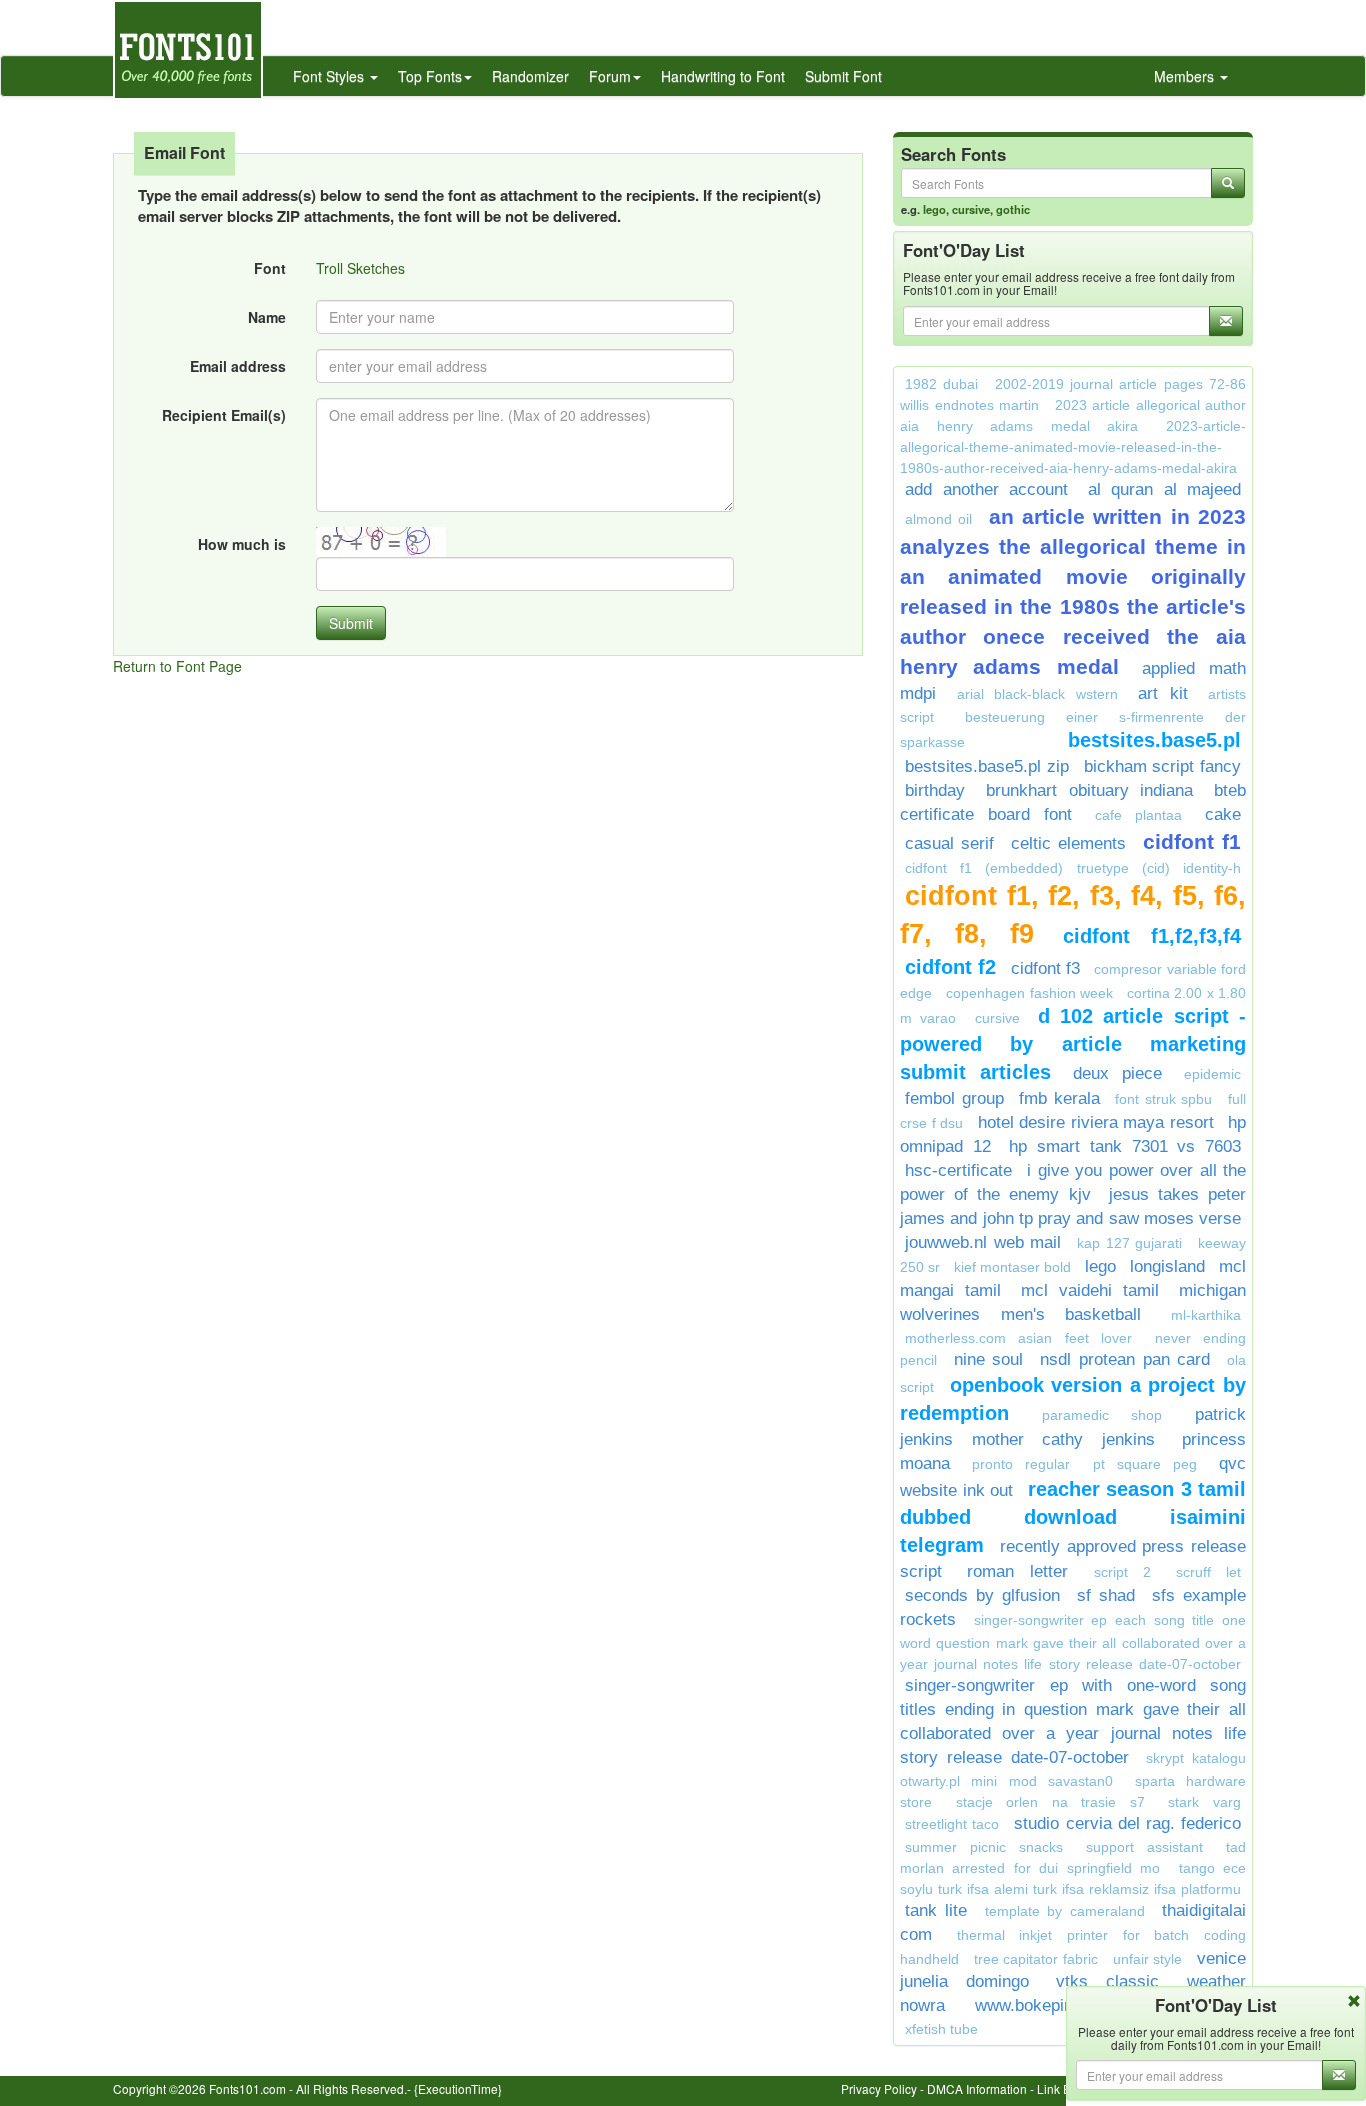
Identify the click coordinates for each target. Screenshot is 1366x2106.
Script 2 (1122, 1572)
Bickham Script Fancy (1163, 766)
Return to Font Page (177, 666)
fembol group (954, 1098)
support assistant (1144, 1847)
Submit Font (843, 76)
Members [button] (1186, 76)
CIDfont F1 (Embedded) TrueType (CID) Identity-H (1073, 868)
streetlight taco (952, 1824)
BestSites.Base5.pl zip (987, 766)
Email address (238, 366)
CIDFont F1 (1192, 841)
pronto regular (1021, 1464)
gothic (1013, 209)
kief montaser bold (1012, 1267)
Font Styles (330, 76)
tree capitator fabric (1036, 1959)
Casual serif (949, 843)
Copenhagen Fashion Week (1029, 993)
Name (267, 317)
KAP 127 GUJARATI (1129, 1243)
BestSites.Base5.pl (1154, 740)
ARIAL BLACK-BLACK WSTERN (1037, 694)
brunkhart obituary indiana (1090, 790)
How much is (242, 544)
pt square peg (1145, 1464)
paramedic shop (1102, 1415)
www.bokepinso (1033, 2005)
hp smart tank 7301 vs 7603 (1125, 1146)
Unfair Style (1148, 1959)
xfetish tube (941, 2029)
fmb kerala (1059, 1098)
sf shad (1106, 1595)
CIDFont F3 (1045, 968)
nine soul (989, 1359)
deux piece (1117, 1073)
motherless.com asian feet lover (1018, 1338)
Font (270, 268)
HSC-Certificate (958, 1170)
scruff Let (1208, 1572)
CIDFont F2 (950, 967)
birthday (935, 790)
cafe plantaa (1138, 815)
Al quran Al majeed (1165, 489)
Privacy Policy (879, 2088)
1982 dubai (941, 384)
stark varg (1204, 1802)
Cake (1223, 814)
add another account (986, 489)
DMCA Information (977, 2088)
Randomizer (530, 76)
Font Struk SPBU (1163, 1099)
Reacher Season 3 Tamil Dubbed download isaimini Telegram (1073, 1517)
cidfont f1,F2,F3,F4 (1152, 936)
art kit (1163, 693)
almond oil (938, 519)
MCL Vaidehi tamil (1090, 1290)
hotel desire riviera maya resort (1096, 1122)
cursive (971, 209)
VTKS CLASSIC (1116, 1981)
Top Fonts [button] (430, 76)
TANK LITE (936, 1910)
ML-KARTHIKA (1206, 1315)
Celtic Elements (1068, 843)
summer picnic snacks (984, 1847)
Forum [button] (610, 76)
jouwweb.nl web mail (983, 1242)
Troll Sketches (360, 268)
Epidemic (1212, 1074)
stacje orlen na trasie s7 (1050, 1802)
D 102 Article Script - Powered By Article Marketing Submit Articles (1073, 1044)
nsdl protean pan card (1125, 1359)
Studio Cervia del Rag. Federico (1127, 1823)
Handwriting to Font (723, 76)
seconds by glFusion (982, 1595)
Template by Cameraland (1065, 1911)
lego (934, 209)
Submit (351, 623)
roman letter (1017, 1571)
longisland (1167, 1266)
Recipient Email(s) (224, 415)
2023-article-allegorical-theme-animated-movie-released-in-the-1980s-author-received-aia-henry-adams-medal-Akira (1073, 447)
